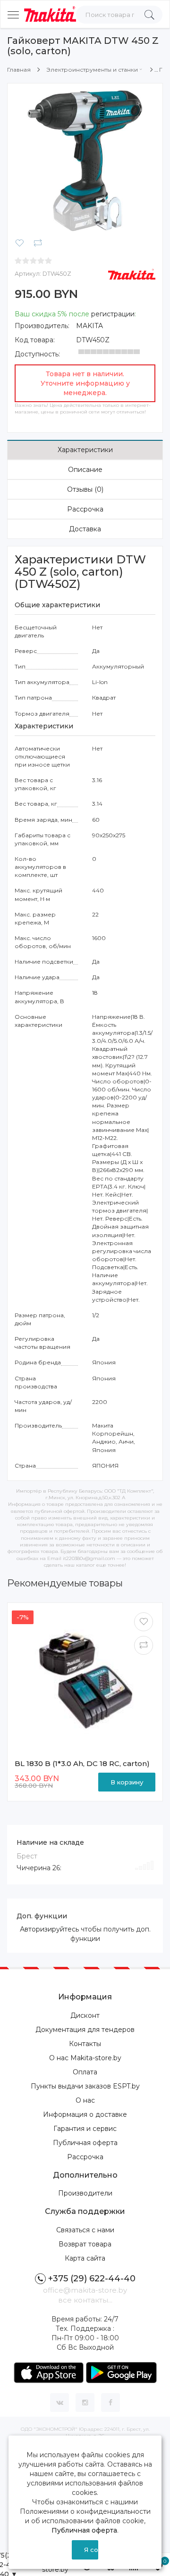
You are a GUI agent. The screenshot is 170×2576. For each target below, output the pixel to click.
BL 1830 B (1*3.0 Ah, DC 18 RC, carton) (82, 1763)
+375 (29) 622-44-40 (92, 2279)
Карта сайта (85, 2258)
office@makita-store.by (85, 2290)
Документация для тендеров (85, 2030)
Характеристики (85, 450)
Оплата (85, 2072)
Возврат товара (85, 2244)
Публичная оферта (85, 2143)
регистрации (113, 314)
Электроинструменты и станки (92, 70)
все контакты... (85, 2300)
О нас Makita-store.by (85, 2058)
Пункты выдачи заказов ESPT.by (85, 2086)
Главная (19, 70)
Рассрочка (85, 509)
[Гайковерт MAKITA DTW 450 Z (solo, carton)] (85, 160)
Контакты (85, 2044)
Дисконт (85, 2015)
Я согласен (91, 2550)
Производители (85, 2193)
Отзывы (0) (85, 489)
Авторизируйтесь (49, 1929)
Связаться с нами (85, 2230)
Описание (85, 470)
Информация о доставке (85, 2114)
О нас (85, 2100)
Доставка (85, 529)
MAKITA (89, 326)
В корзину (127, 1782)
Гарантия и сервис (85, 2129)
